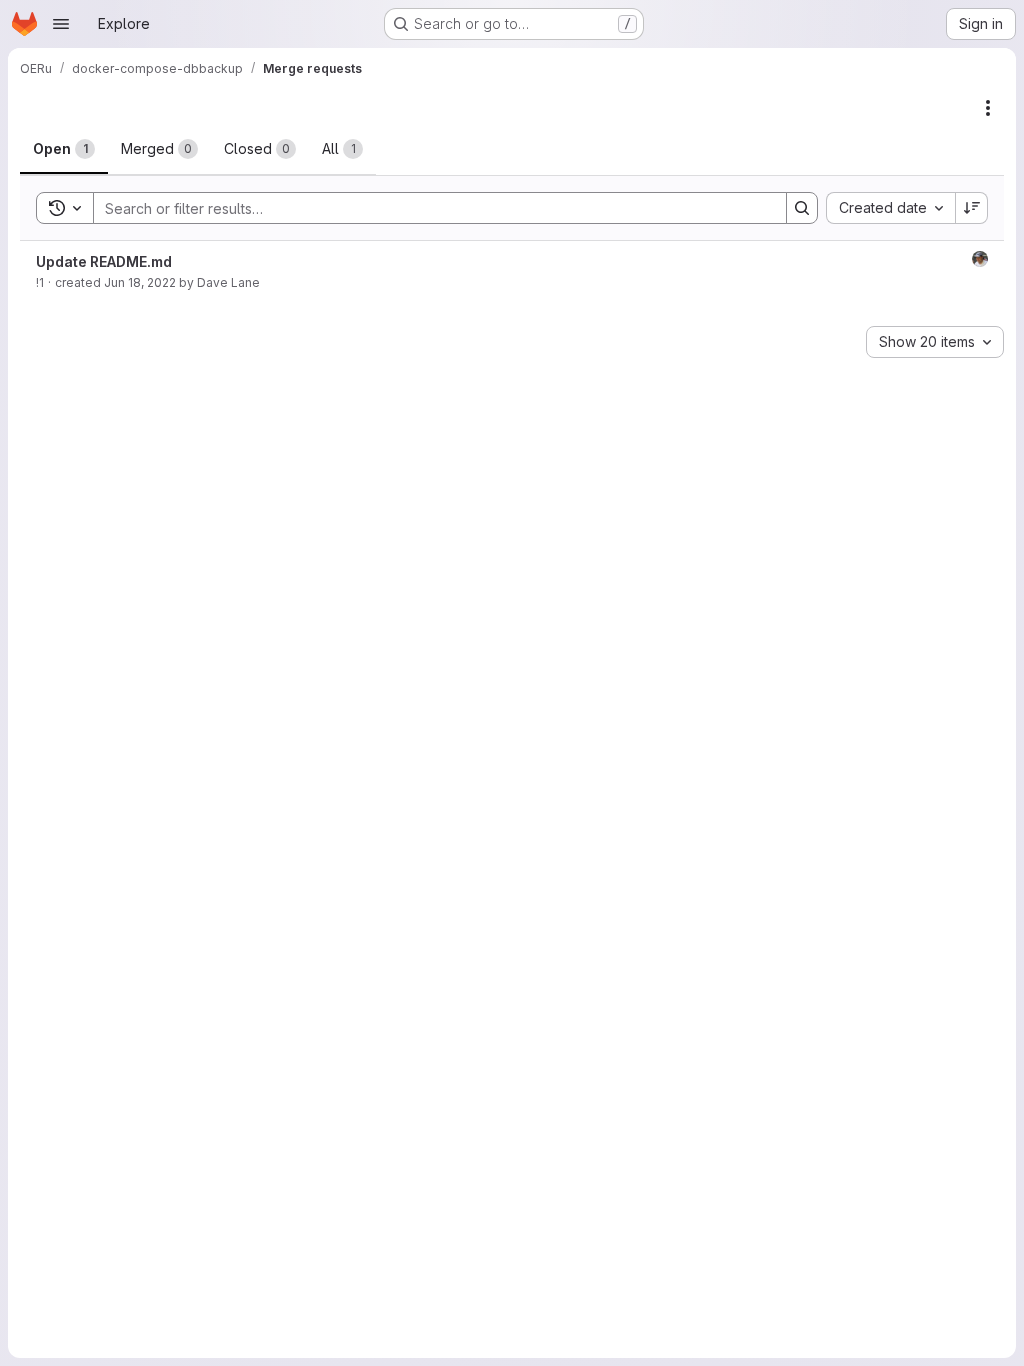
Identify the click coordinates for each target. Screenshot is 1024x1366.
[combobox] (890, 208)
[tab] (64, 149)
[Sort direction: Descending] (972, 208)
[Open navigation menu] (61, 24)
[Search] (802, 208)
